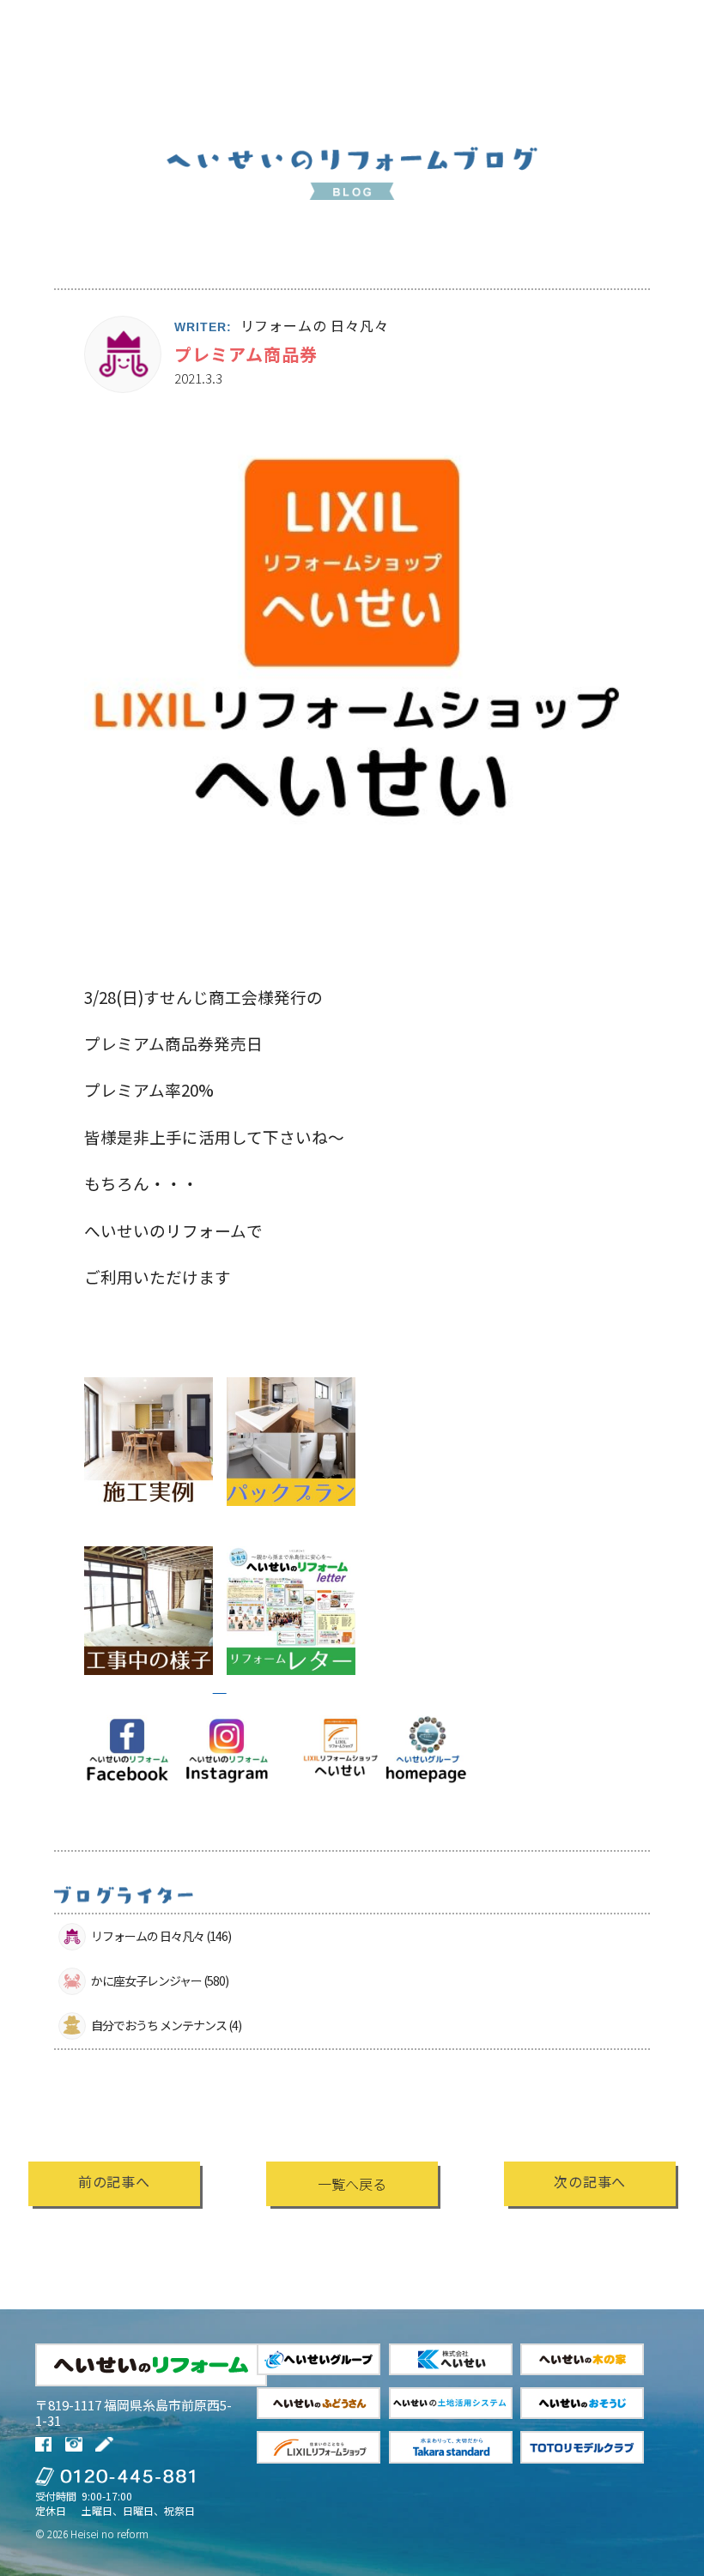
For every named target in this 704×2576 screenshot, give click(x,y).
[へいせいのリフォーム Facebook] (46, 2444)
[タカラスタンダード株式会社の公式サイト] (451, 2447)
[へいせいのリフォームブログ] (106, 2444)
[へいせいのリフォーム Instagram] (76, 2444)
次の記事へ (590, 2181)
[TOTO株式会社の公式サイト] (582, 2447)
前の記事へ (114, 2181)
